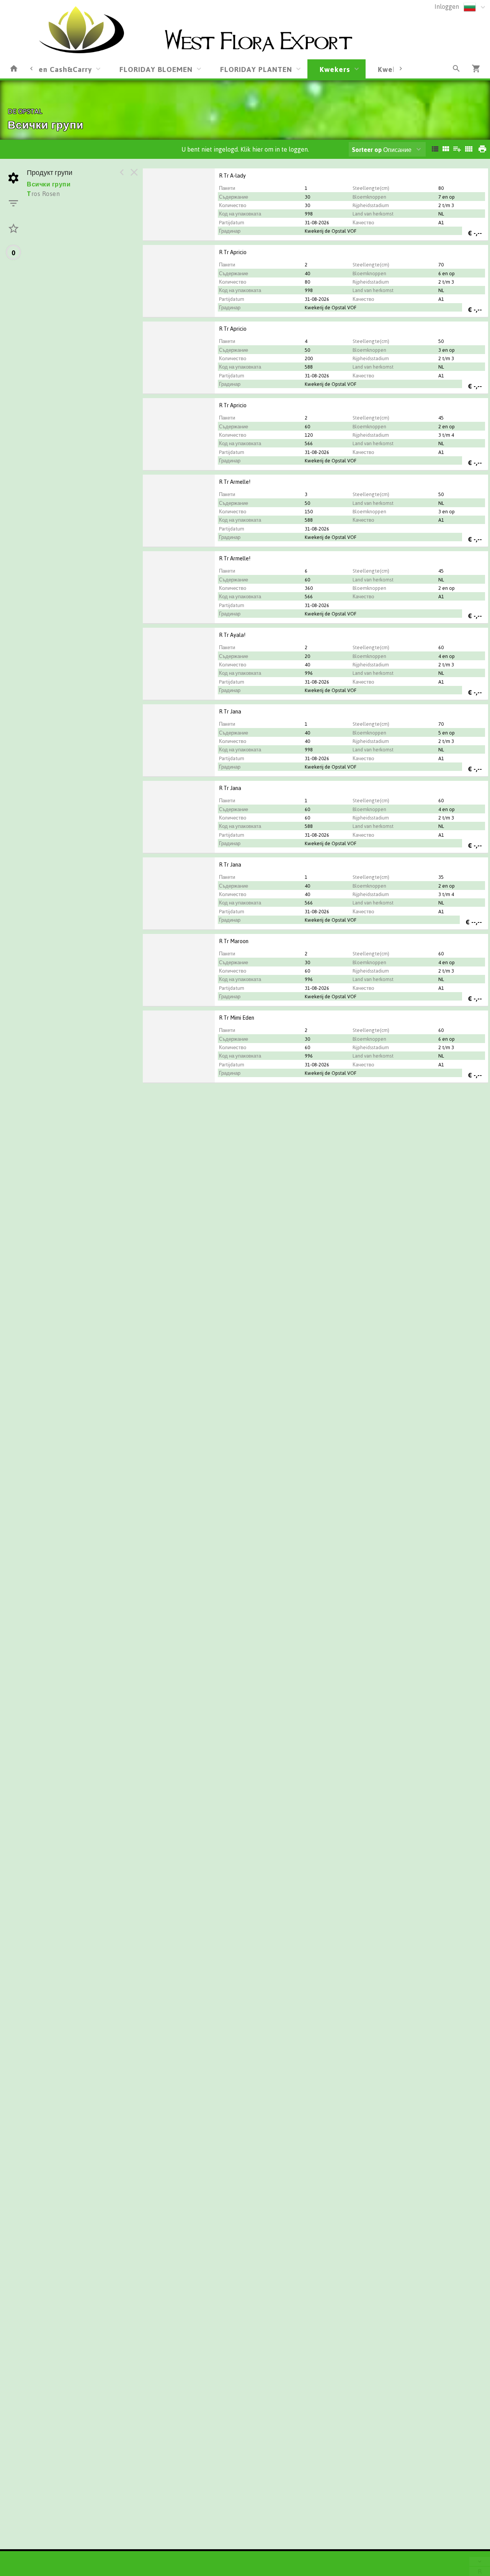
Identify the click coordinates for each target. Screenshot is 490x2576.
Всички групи (49, 184)
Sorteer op (367, 150)
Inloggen (447, 7)
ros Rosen (43, 194)
